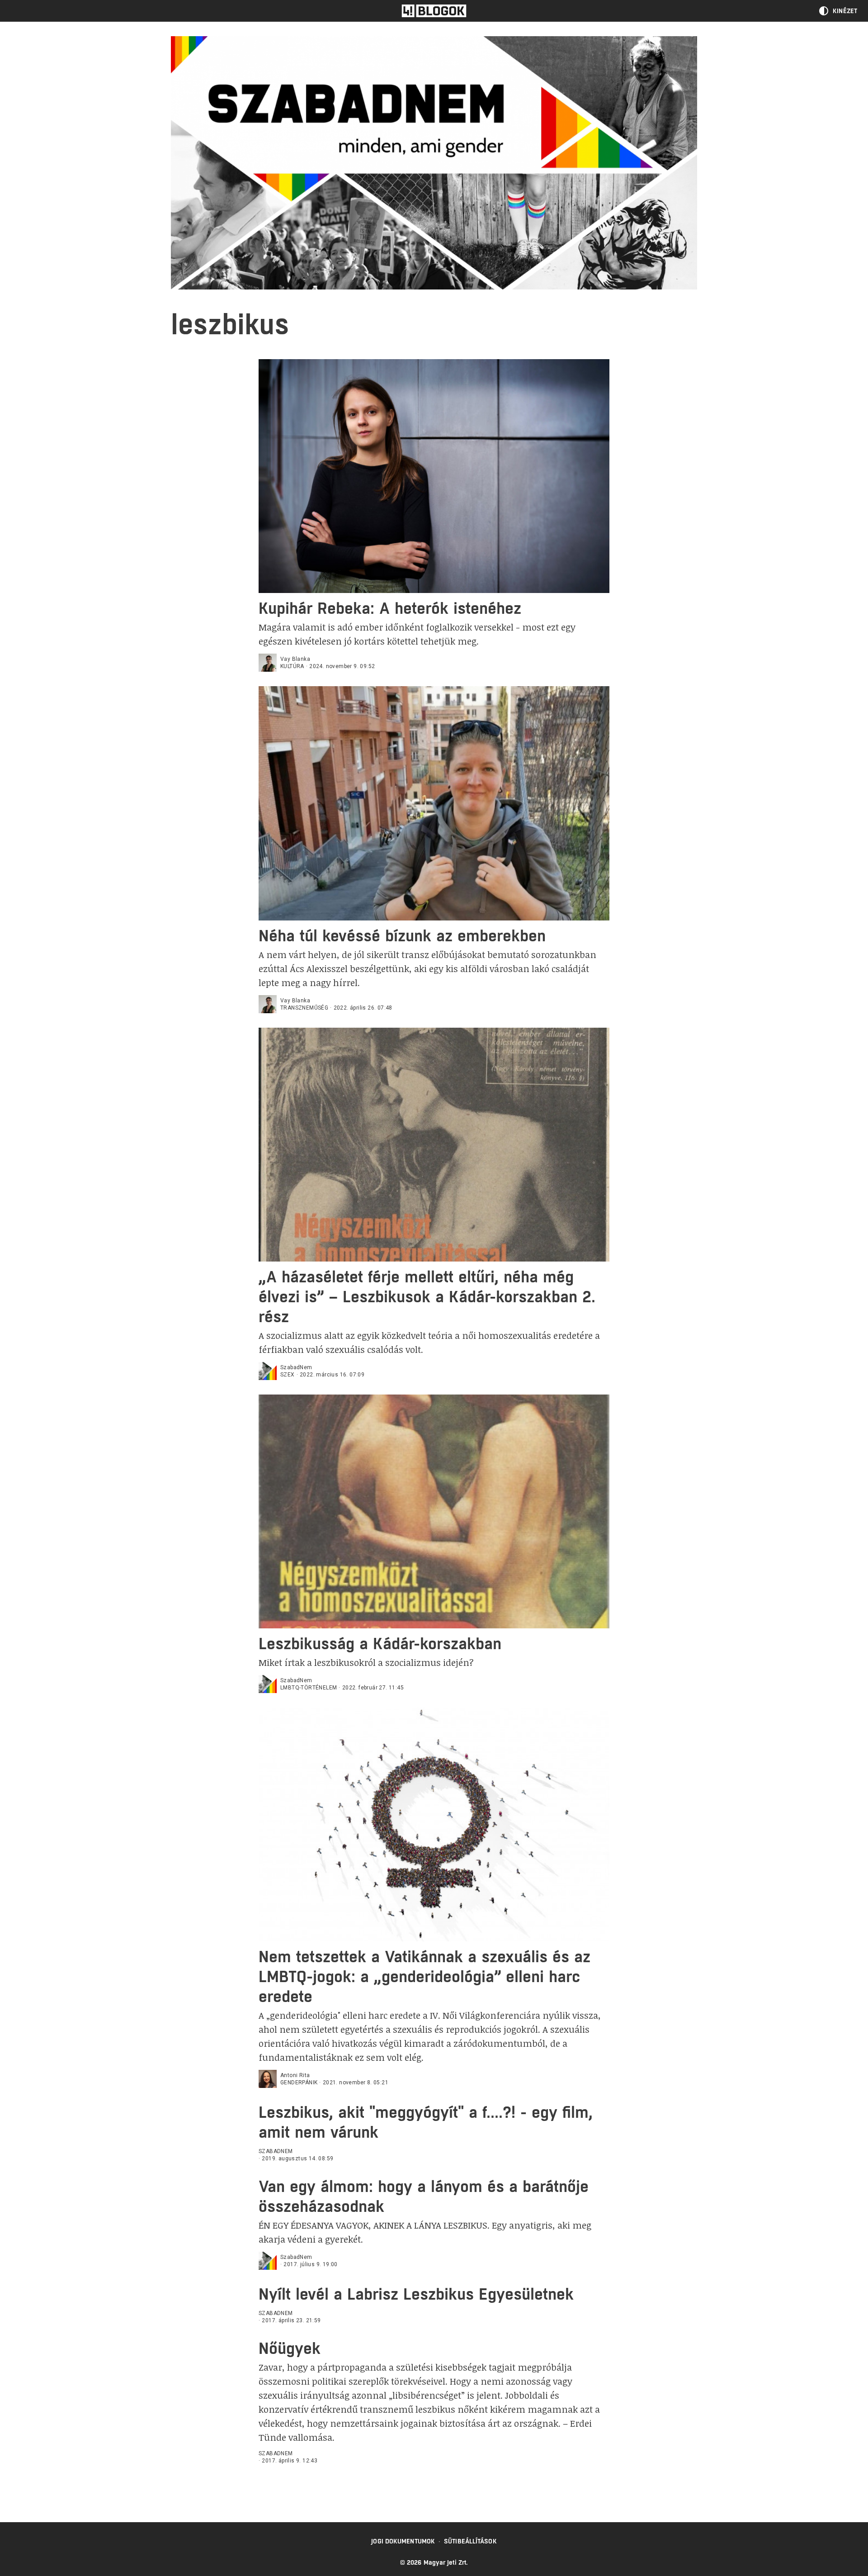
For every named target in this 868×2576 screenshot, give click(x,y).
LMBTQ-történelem (309, 1688)
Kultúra (292, 666)
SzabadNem (296, 1367)
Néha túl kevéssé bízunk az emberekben (402, 936)
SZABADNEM (276, 2151)
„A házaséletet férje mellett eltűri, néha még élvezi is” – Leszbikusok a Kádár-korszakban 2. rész (427, 1297)
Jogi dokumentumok (403, 2541)
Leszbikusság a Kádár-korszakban (380, 1644)
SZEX (288, 1375)
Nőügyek (290, 2348)
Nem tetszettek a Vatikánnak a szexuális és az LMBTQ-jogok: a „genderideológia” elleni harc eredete (425, 1976)
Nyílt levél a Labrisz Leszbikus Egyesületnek (416, 2294)
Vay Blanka (295, 659)
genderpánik (299, 2083)
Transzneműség (304, 1008)
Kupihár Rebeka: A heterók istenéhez (390, 608)
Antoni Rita (295, 2075)
